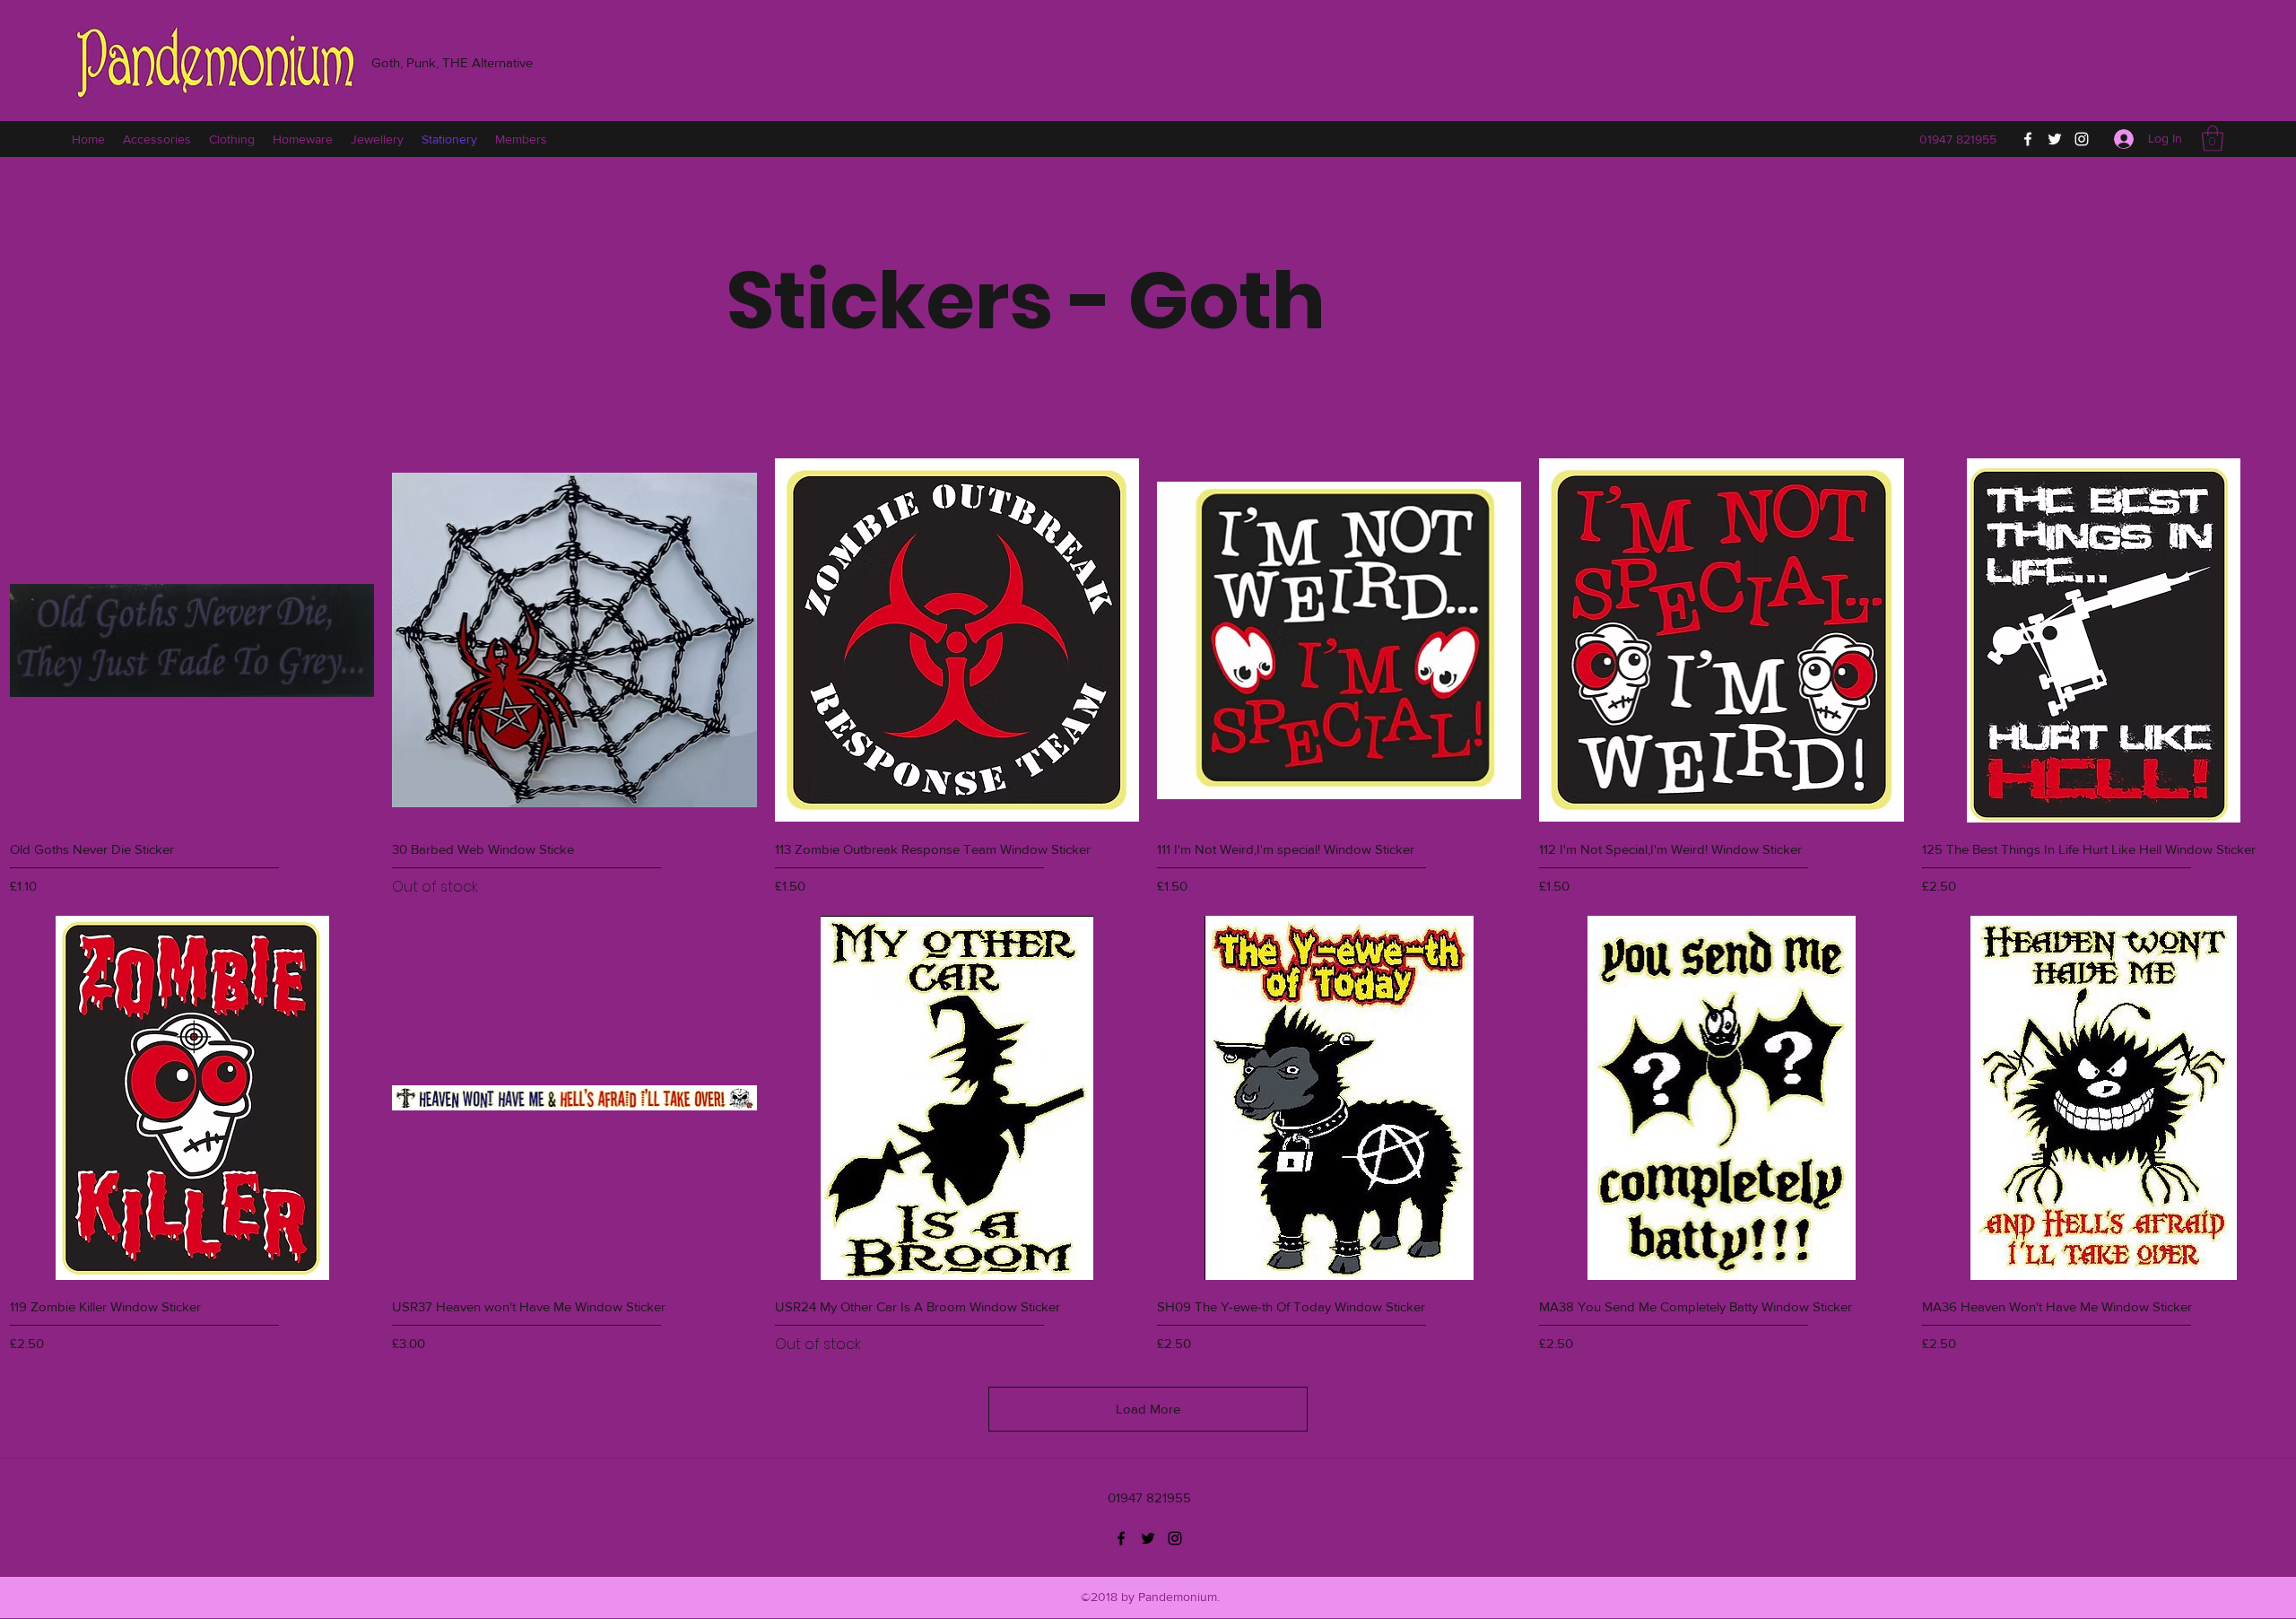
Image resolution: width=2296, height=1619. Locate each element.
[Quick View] (192, 640)
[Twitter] (2055, 139)
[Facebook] (2028, 139)
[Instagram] (2082, 139)
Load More (1148, 1409)
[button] (2213, 139)
